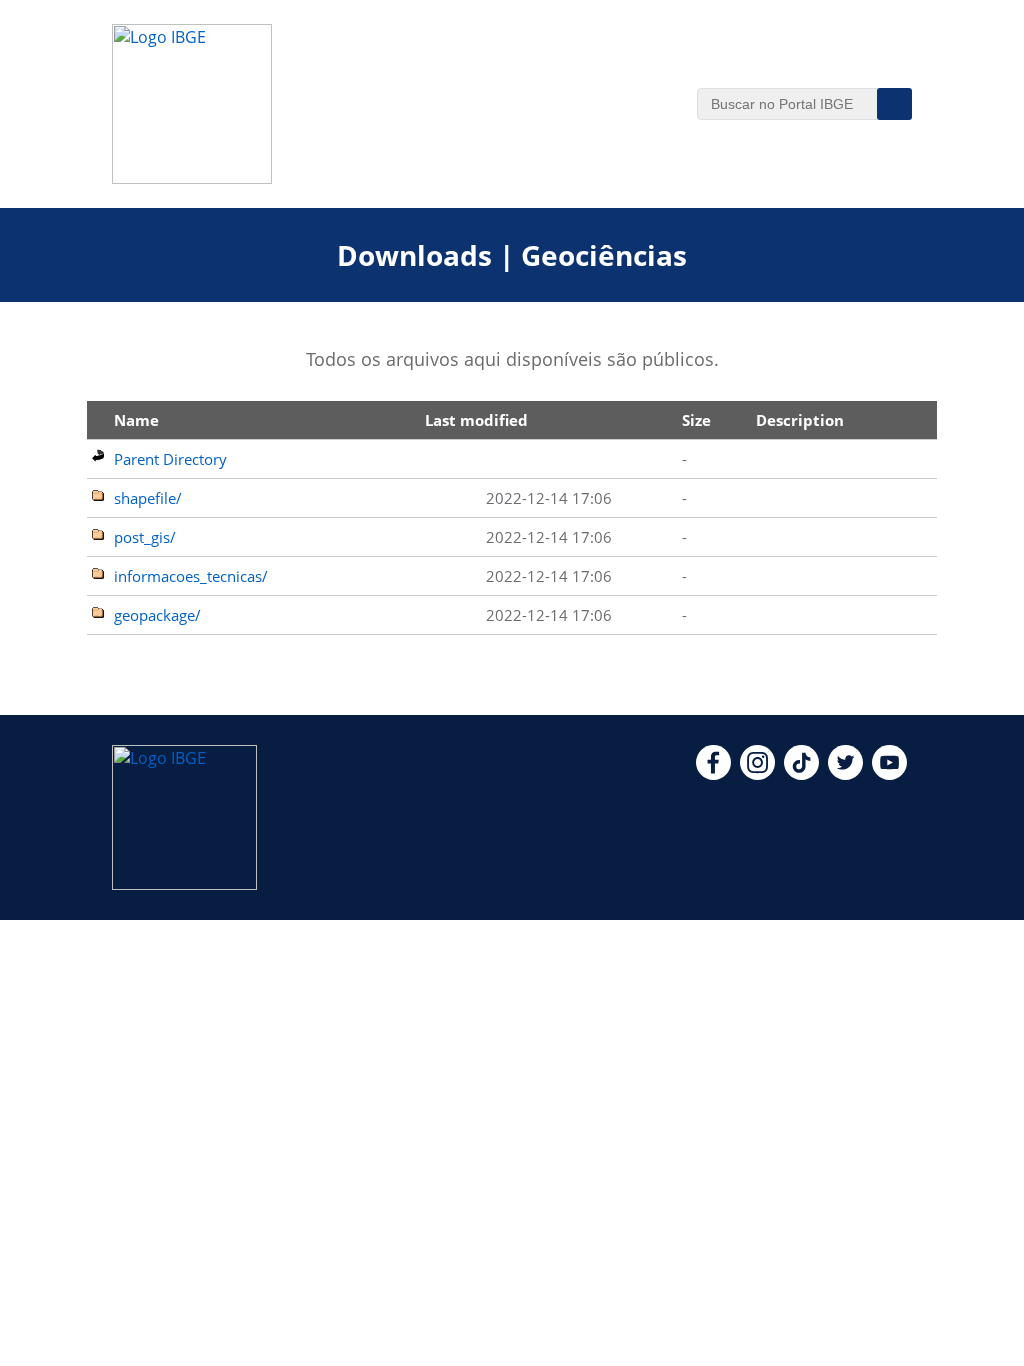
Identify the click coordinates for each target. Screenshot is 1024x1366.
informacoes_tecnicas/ (191, 576)
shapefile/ (148, 498)
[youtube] (889, 774)
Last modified (476, 420)
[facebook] (713, 774)
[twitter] (845, 774)
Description (800, 420)
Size (696, 420)
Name (136, 420)
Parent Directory (170, 459)
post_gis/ (145, 537)
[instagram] (757, 774)
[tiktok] (801, 774)
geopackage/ (157, 615)
